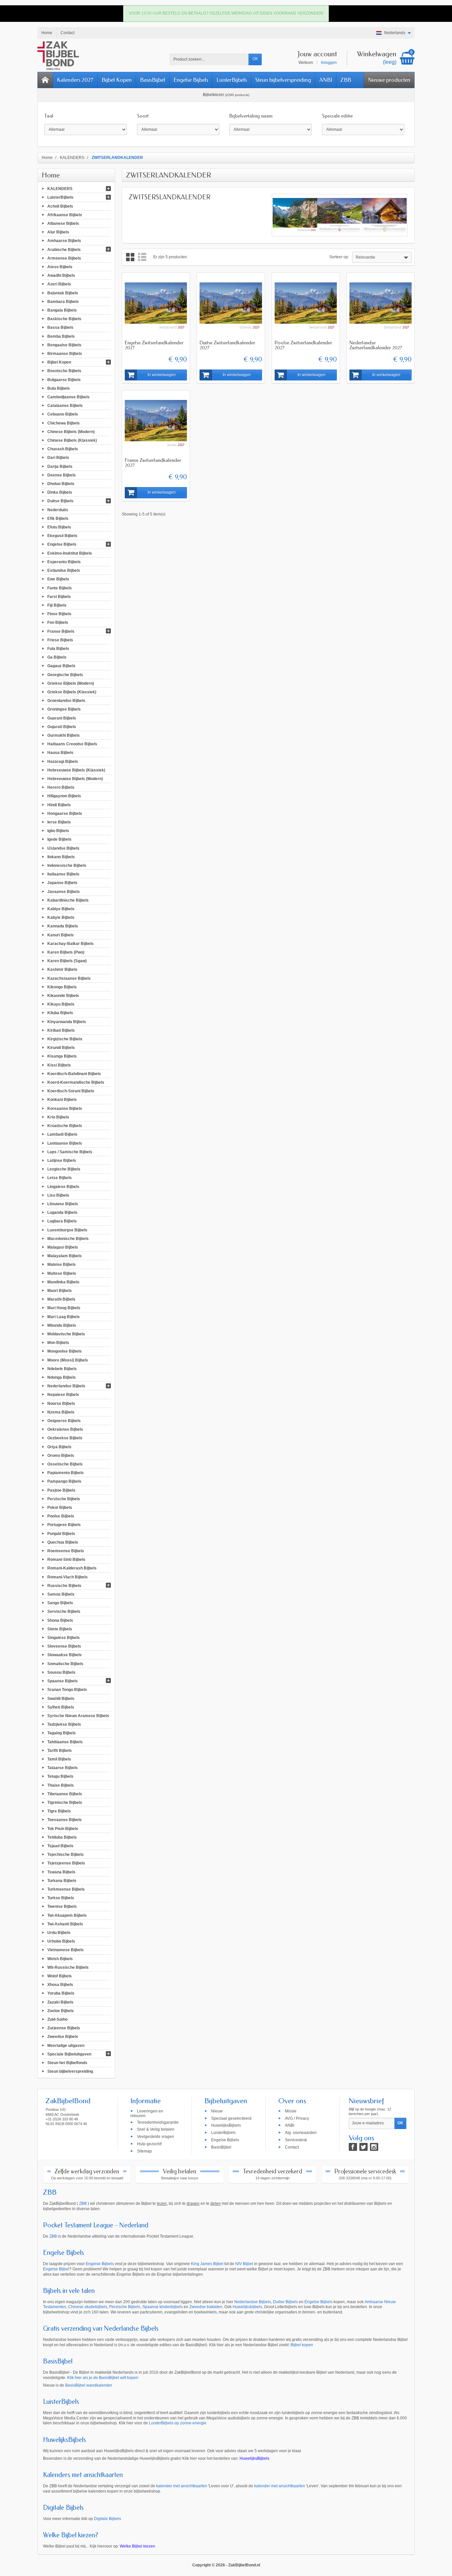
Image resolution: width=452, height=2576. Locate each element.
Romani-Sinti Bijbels (66, 1560)
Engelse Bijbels (191, 80)
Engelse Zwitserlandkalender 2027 (154, 345)
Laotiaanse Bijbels (65, 1143)
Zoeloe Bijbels (61, 2010)
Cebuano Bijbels (63, 414)
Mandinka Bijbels (63, 1282)
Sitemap (144, 2151)
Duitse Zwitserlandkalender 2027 (227, 345)
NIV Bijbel (244, 2264)
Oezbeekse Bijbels (65, 1438)
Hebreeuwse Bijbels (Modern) (75, 779)
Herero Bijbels (61, 787)
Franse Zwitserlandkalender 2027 (153, 463)
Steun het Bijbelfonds (67, 2063)
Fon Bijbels (58, 622)
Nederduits (58, 510)
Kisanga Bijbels (62, 1056)
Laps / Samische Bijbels (70, 1152)
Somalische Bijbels (65, 1663)
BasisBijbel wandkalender (89, 2385)
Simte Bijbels (60, 1629)
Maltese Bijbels (62, 1273)
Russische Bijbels (64, 1585)
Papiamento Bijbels (66, 1473)
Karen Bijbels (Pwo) (66, 952)
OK (255, 59)
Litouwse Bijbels (63, 1204)
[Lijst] (142, 257)
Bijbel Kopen (117, 80)
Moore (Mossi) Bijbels (68, 1360)
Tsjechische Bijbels (66, 1855)
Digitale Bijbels (63, 2508)
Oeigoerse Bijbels (64, 1421)
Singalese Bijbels (64, 1638)
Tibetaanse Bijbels (65, 1794)
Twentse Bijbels (62, 1907)
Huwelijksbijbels (247, 2307)
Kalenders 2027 (75, 80)
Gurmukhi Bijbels (64, 735)
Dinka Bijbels (60, 492)
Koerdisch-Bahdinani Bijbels (74, 1073)
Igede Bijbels (59, 839)
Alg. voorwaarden (301, 2133)
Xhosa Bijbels (60, 1985)
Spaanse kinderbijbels (162, 2307)
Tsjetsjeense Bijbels (66, 1863)
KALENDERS (60, 189)
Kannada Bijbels (63, 926)
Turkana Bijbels (62, 1880)
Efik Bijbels (58, 518)
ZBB (346, 80)
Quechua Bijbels (63, 1542)
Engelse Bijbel (56, 2269)
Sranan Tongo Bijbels (67, 1690)
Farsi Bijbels (59, 596)
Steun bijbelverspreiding (283, 80)
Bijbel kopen (302, 2345)
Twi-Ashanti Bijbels (65, 1924)
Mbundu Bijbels (62, 1325)
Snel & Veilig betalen (156, 2129)
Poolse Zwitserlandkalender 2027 (303, 345)
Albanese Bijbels (63, 223)
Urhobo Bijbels (61, 1941)
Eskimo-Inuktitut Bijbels (70, 553)
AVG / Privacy (297, 2118)
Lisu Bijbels (58, 1195)
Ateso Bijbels (60, 267)
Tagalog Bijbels (62, 1733)
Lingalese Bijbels (63, 1186)
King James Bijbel (207, 2264)
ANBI (326, 80)
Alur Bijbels (58, 232)
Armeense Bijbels (64, 258)
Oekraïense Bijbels (65, 1429)
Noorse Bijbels (61, 1403)
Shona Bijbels (60, 1620)
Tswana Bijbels (61, 1872)
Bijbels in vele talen (69, 2291)
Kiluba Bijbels (60, 1013)
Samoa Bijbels (61, 1594)
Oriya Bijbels (59, 1447)
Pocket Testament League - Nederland (96, 2225)
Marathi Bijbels (61, 1299)
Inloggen (329, 63)
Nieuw (217, 2111)
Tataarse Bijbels (63, 1768)
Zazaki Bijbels (60, 2002)
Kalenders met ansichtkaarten (83, 2475)
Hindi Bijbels (59, 805)
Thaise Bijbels (61, 1785)
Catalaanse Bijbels (65, 406)
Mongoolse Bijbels (65, 1351)
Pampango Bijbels (64, 1481)
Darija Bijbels (60, 466)
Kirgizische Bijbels (65, 1039)
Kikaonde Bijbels (63, 996)
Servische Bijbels (64, 1611)
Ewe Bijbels (58, 579)
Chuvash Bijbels (63, 449)
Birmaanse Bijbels (65, 354)
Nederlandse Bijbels (66, 1386)
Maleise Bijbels (62, 1264)
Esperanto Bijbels (64, 562)
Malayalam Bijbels (65, 1256)
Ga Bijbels (57, 657)
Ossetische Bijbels (65, 1464)
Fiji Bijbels (57, 605)
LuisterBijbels (232, 80)
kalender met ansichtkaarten (182, 2486)
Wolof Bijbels (60, 1976)
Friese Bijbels (60, 640)
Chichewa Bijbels (64, 423)
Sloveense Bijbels (64, 1646)
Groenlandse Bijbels (66, 701)
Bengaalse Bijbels (64, 345)
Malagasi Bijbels (63, 1247)
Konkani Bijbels (62, 1100)
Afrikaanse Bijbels (65, 215)
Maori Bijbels (60, 1291)
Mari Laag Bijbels (64, 1316)
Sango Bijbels (60, 1603)
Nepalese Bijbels (63, 1395)
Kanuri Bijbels (61, 935)
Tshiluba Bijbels (62, 1837)
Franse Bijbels (61, 631)
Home (51, 175)
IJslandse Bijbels (63, 848)
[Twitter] (363, 2147)
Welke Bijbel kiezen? (71, 2535)
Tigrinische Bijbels (65, 1803)
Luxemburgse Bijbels (67, 1230)
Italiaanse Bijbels (63, 874)
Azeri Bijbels (59, 284)
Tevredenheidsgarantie (158, 2122)
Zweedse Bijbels (63, 2037)
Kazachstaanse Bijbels (69, 978)
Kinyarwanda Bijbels (67, 1021)
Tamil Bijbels (59, 1759)
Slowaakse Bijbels (65, 1655)
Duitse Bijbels (60, 501)
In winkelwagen (162, 375)
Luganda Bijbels (62, 1213)
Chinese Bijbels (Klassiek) (72, 440)
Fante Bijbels (60, 588)
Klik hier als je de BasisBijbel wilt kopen (103, 2378)
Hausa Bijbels (60, 753)
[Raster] (130, 257)
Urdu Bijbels (59, 1933)
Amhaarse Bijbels (64, 241)
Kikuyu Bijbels (61, 1004)
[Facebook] (353, 2147)
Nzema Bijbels (61, 1412)
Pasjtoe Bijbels (61, 1490)
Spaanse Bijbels (63, 1681)
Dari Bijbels (58, 458)
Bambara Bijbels (63, 301)
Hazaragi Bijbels (63, 761)
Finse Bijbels (59, 614)
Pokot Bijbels (60, 1508)
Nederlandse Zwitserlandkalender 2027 (376, 345)
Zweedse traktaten (206, 2307)
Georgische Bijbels (65, 674)
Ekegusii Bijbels (62, 536)
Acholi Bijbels (60, 206)
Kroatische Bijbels (65, 1126)
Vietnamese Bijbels (66, 1950)
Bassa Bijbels (60, 327)
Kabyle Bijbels (61, 917)
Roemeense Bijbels (66, 1551)
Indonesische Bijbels (67, 866)
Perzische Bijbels (64, 1499)
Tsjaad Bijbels (60, 1846)
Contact (292, 2147)
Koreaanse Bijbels (65, 1108)
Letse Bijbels (60, 1178)
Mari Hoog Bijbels (64, 1308)
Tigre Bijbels (59, 1811)
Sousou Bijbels (61, 1672)
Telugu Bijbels (60, 1776)
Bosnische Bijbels (64, 371)
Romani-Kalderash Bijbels (72, 1568)
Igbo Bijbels (58, 831)
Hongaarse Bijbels (65, 813)
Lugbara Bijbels (62, 1221)
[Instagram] (374, 2147)
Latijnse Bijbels (62, 1161)
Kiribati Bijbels (61, 1030)
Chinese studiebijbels (88, 2307)
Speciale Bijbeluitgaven (69, 2054)
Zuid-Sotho (57, 2019)
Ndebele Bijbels (62, 1368)
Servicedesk (296, 2140)
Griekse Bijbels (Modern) (71, 683)
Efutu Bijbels (59, 527)
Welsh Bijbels (60, 1958)
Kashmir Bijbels (62, 969)
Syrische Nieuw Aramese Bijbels (78, 1716)
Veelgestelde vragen (156, 2137)
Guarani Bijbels (62, 718)
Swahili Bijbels (61, 1698)
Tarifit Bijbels (60, 1750)
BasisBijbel (153, 80)
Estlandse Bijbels (64, 570)
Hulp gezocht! (149, 2144)
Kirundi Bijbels (61, 1048)
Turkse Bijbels (61, 1898)
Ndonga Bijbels (62, 1377)
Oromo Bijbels (61, 1455)
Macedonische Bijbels (68, 1238)
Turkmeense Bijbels (66, 1889)
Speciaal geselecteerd (231, 2118)
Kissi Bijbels (59, 1065)
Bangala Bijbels (62, 310)
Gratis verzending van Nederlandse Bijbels (101, 2328)
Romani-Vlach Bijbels (68, 1577)
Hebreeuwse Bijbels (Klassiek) (76, 770)
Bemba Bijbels (61, 336)
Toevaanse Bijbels (65, 1820)
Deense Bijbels (62, 475)
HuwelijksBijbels (226, 2125)
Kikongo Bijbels (62, 987)
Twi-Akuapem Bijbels (67, 1915)
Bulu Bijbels (59, 388)
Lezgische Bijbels (64, 1169)
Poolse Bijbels (61, 1516)
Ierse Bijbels (59, 822)
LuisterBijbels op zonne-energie (178, 2423)
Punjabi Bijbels (61, 1533)
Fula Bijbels (58, 649)
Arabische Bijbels (64, 249)
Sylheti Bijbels (61, 1707)
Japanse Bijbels (62, 883)
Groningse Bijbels (64, 709)
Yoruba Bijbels (61, 1993)
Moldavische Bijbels (66, 1334)
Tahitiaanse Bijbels (65, 1742)
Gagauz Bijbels (61, 666)
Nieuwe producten (389, 80)
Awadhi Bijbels (61, 275)
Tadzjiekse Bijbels (64, 1724)
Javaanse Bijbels (64, 891)
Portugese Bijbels (64, 1525)
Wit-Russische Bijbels (68, 1967)
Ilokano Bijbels (61, 857)
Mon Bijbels (58, 1343)
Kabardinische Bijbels (68, 900)
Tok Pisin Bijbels (63, 1828)
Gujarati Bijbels (62, 726)
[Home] (45, 80)
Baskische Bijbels (64, 319)
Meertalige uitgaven (66, 2045)
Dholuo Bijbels (61, 484)
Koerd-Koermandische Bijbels (76, 1082)
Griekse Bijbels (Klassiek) (72, 692)
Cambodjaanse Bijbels (68, 397)
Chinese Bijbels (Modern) (71, 431)
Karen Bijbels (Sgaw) (67, 961)
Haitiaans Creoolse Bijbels (72, 744)
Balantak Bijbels (63, 293)
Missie (291, 2111)
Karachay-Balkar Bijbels (70, 943)
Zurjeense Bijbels (64, 2028)
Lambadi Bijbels (62, 1134)
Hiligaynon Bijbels (64, 796)
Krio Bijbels (58, 1117)
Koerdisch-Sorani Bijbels (71, 1091)
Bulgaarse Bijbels (64, 379)
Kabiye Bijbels (61, 909)
